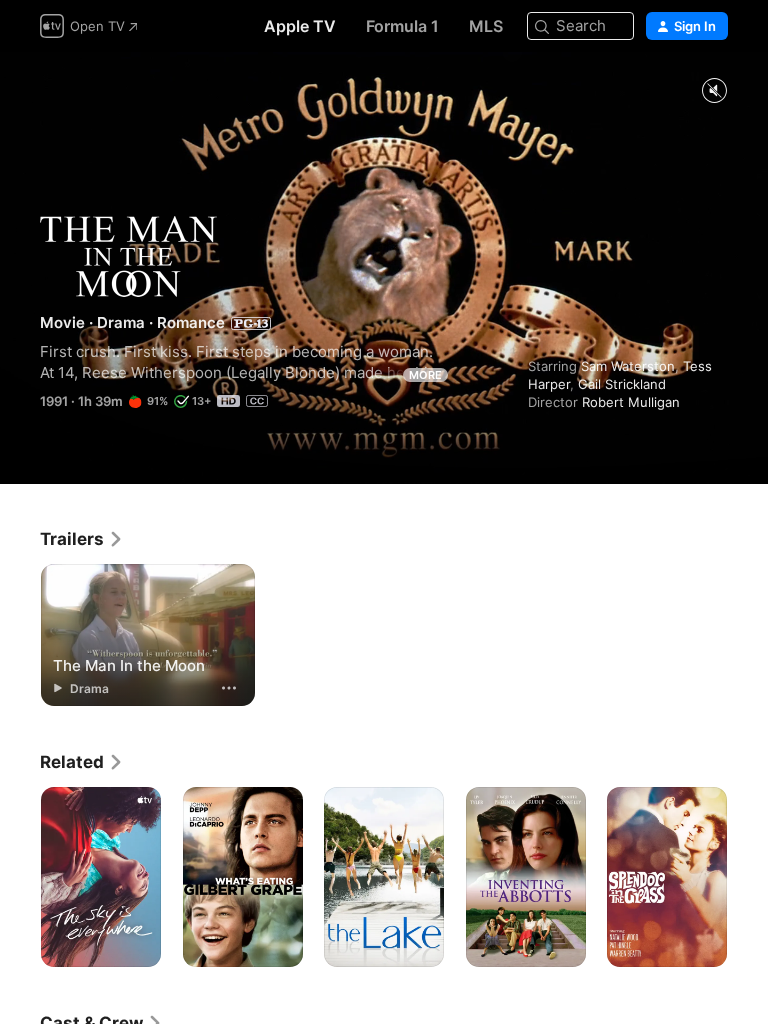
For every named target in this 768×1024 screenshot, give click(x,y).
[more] (229, 688)
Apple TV (300, 26)
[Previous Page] (20, 877)
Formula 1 (402, 26)
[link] (82, 539)
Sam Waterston (628, 366)
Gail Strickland (622, 384)
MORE (425, 375)
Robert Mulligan (631, 402)
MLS (486, 26)
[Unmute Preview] (714, 91)
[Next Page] (748, 877)
